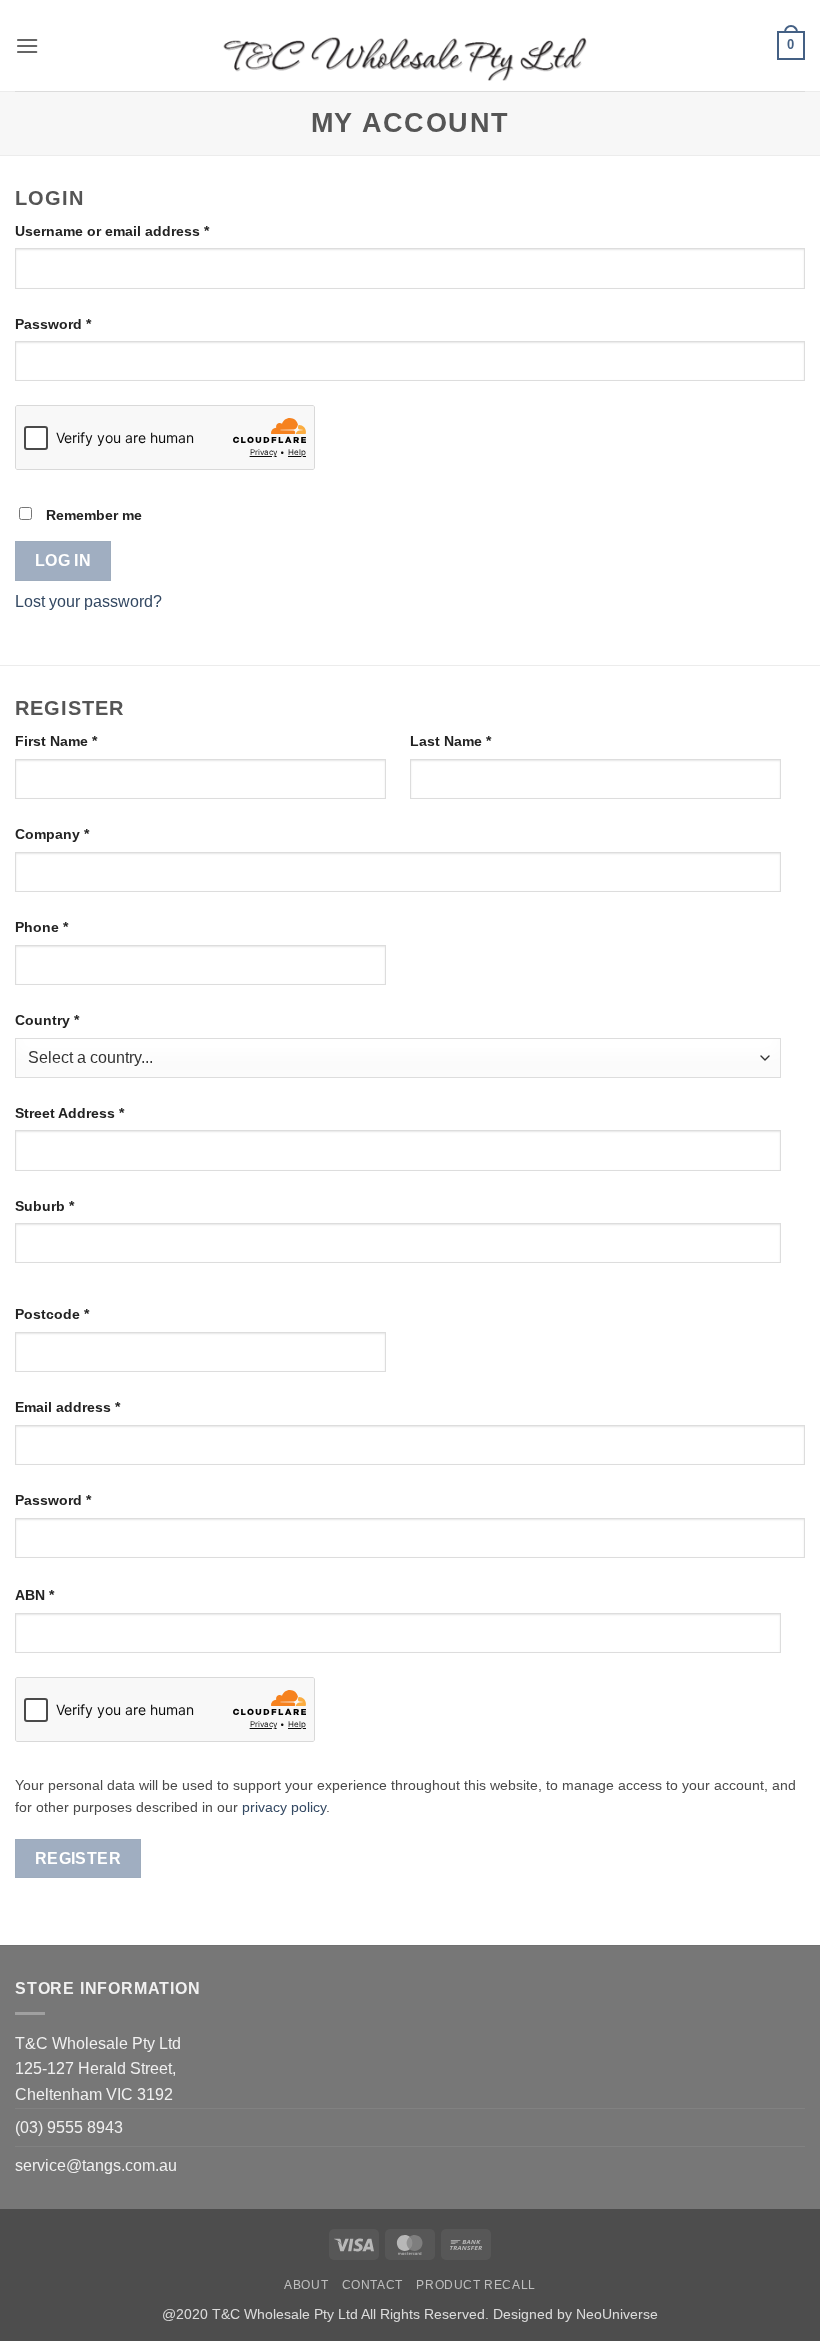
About (306, 2285)
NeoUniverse (617, 2314)
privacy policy (284, 1807)
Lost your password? (88, 601)
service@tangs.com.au (96, 2165)
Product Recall (476, 2285)
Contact (372, 2285)
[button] (27, 45)
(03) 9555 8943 (69, 2127)
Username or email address (142, 230)
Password (83, 323)
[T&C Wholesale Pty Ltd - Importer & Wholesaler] (410, 46)
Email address (98, 1406)
